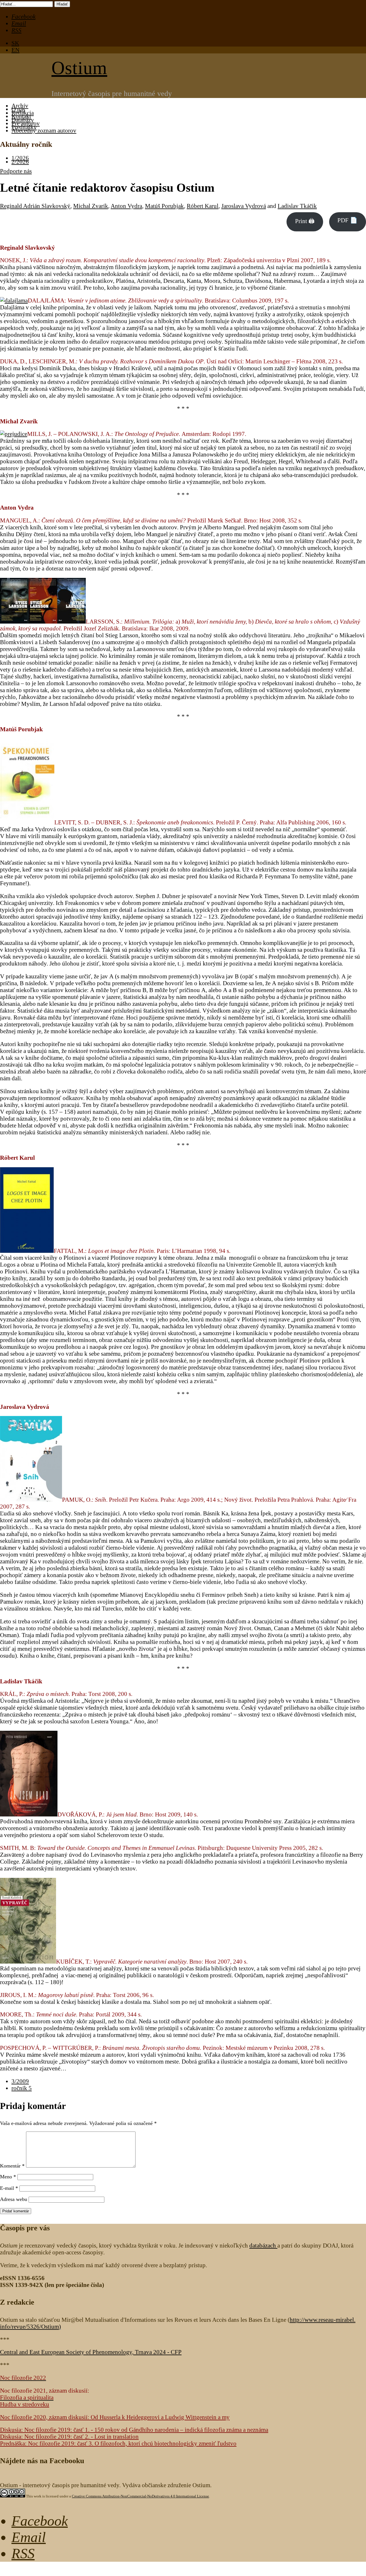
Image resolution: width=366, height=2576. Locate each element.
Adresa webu (14, 2199)
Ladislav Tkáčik (297, 206)
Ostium (79, 68)
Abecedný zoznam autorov (44, 130)
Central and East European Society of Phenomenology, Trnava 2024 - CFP (91, 2352)
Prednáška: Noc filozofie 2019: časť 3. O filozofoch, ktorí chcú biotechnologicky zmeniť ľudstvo (118, 2443)
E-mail (9, 2188)
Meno (8, 2177)
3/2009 (20, 2081)
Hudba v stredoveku (25, 2404)
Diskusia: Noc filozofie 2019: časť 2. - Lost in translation (69, 2436)
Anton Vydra (126, 206)
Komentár (12, 2166)
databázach (263, 2245)
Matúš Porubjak (164, 206)
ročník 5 (22, 2088)
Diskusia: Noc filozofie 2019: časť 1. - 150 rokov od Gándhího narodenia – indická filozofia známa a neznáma (134, 2430)
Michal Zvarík (91, 206)
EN (15, 50)
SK (15, 43)
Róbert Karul (203, 206)
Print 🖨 (305, 221)
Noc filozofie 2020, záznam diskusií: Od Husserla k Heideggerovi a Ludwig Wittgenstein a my (115, 2417)
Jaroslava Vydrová (244, 206)
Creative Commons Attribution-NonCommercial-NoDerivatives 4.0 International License (140, 2496)
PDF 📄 (347, 220)
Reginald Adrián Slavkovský (35, 206)
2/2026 (20, 162)
